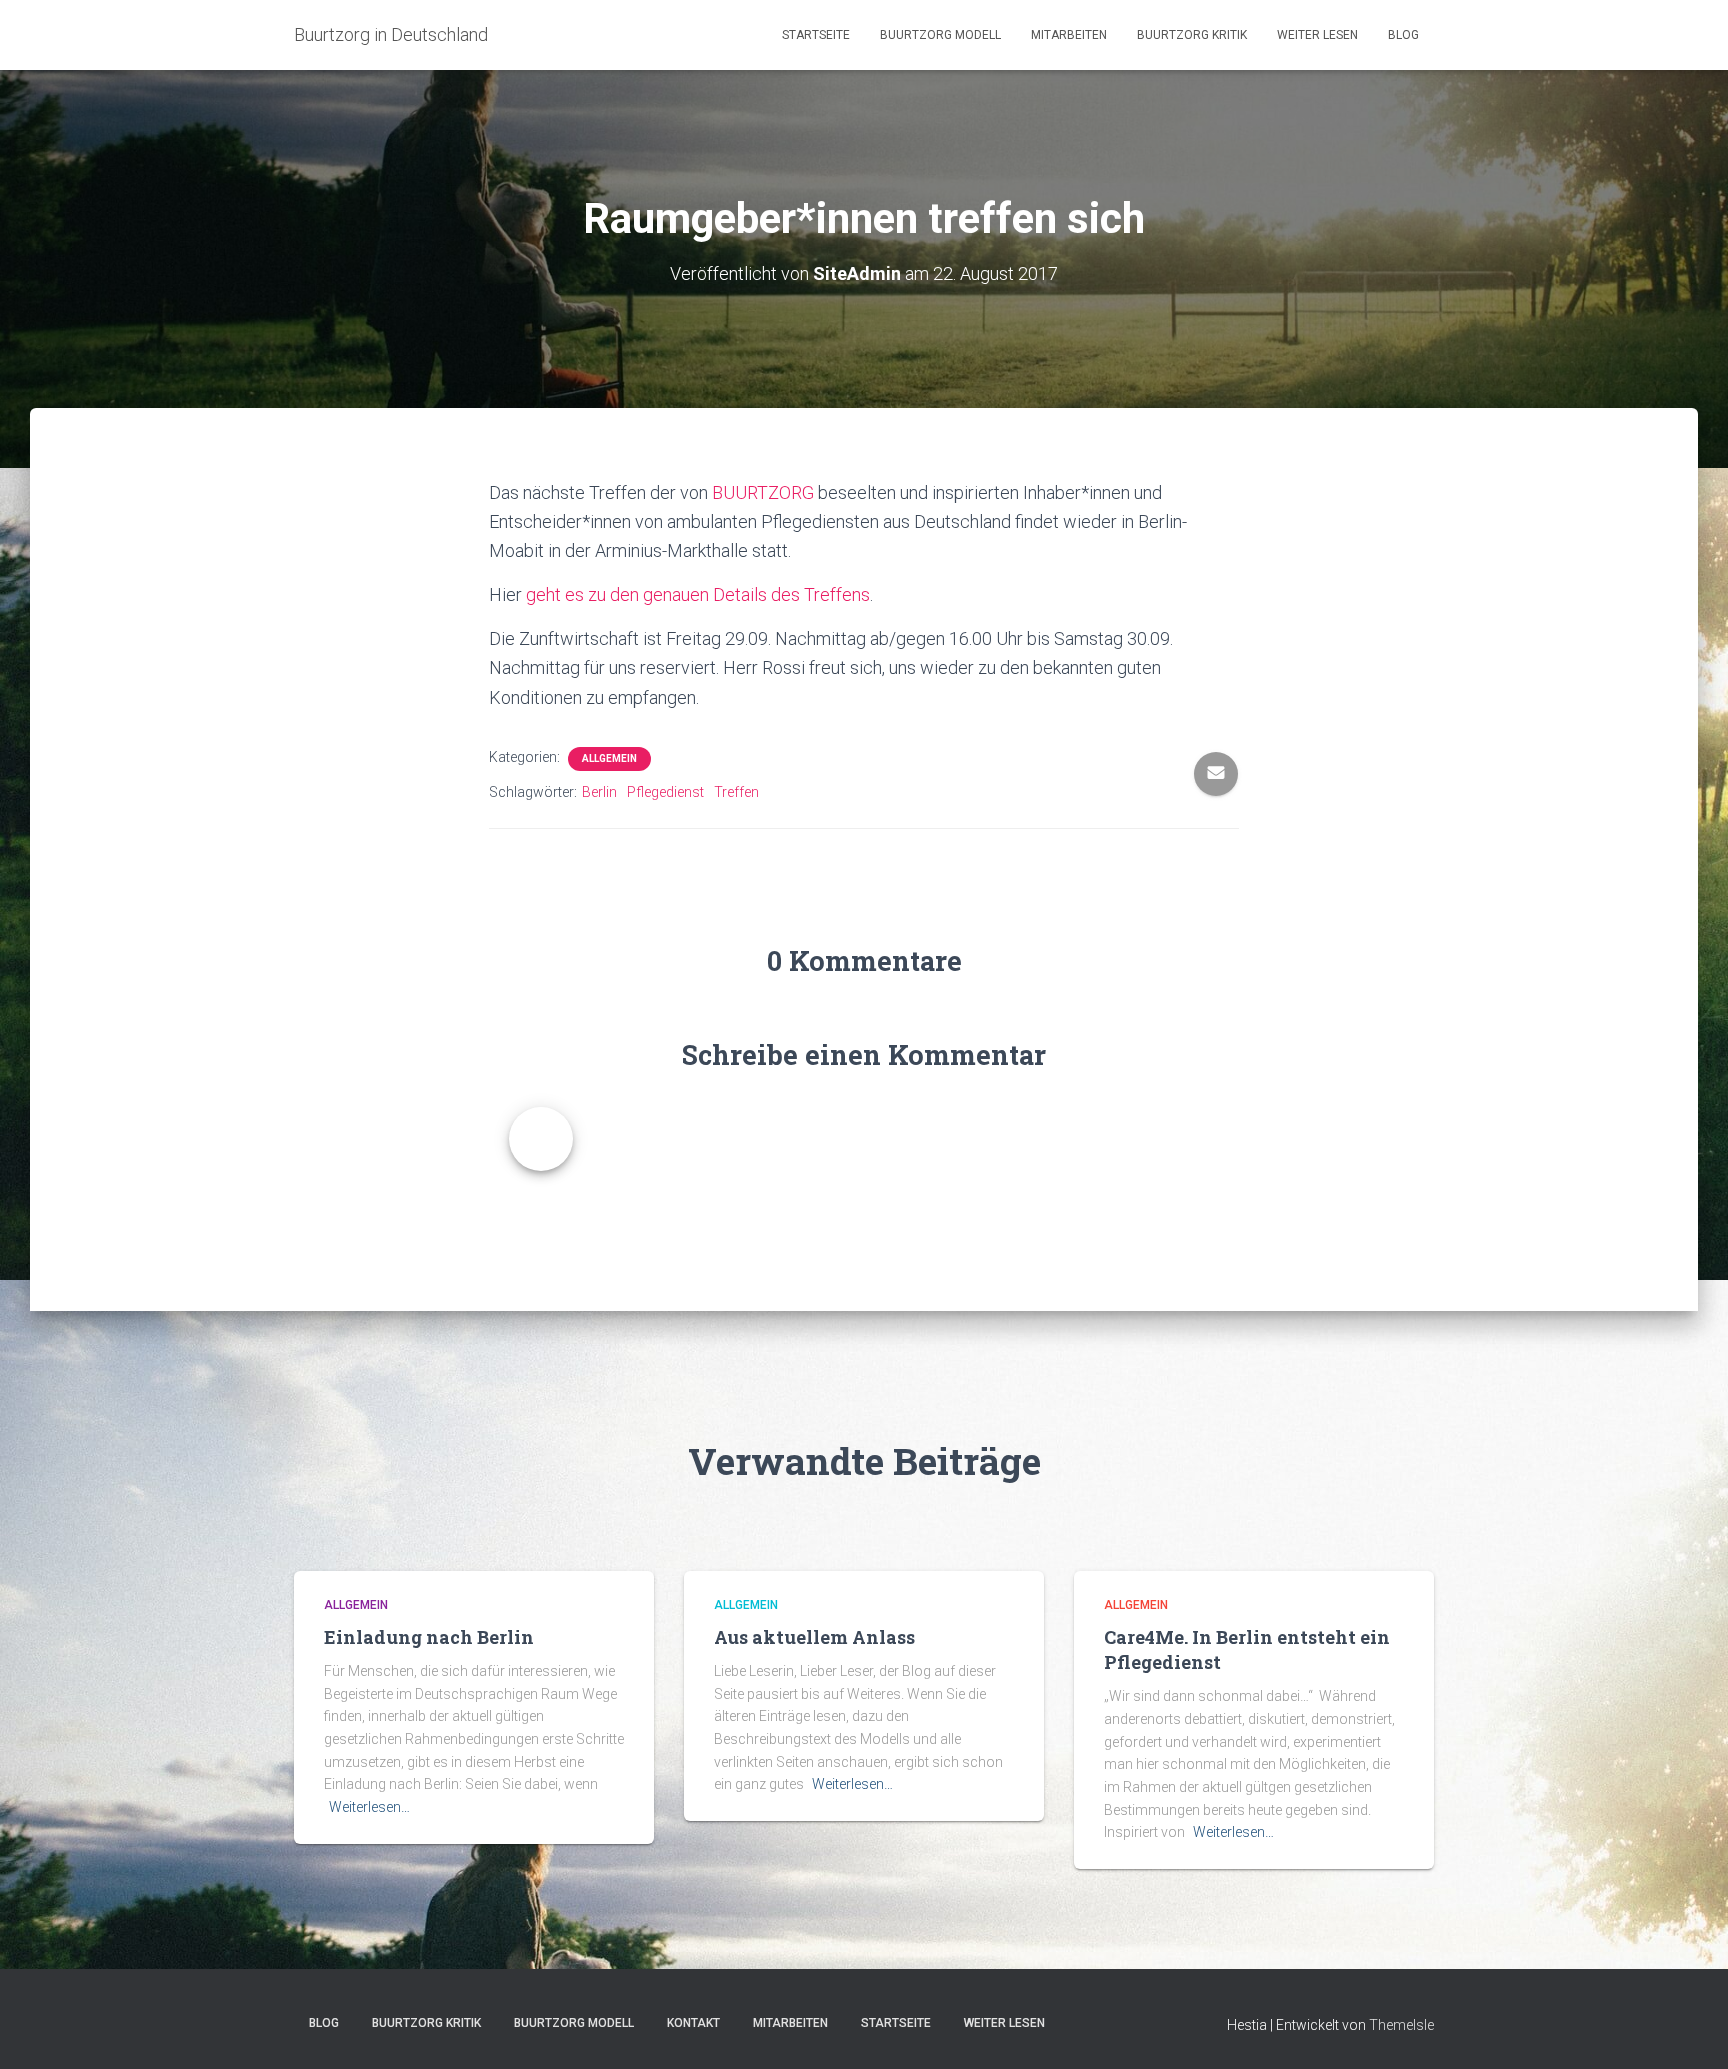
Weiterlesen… (369, 1807)
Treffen (736, 792)
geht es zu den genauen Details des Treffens (698, 594)
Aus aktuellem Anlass (814, 1637)
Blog (1403, 35)
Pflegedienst (665, 792)
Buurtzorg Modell (940, 35)
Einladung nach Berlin (429, 1637)
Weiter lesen (1317, 35)
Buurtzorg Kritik (1192, 35)
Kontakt (693, 2023)
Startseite (816, 35)
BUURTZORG (763, 492)
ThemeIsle (1401, 2025)
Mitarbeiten (1069, 35)
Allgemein (609, 758)
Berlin (599, 792)
